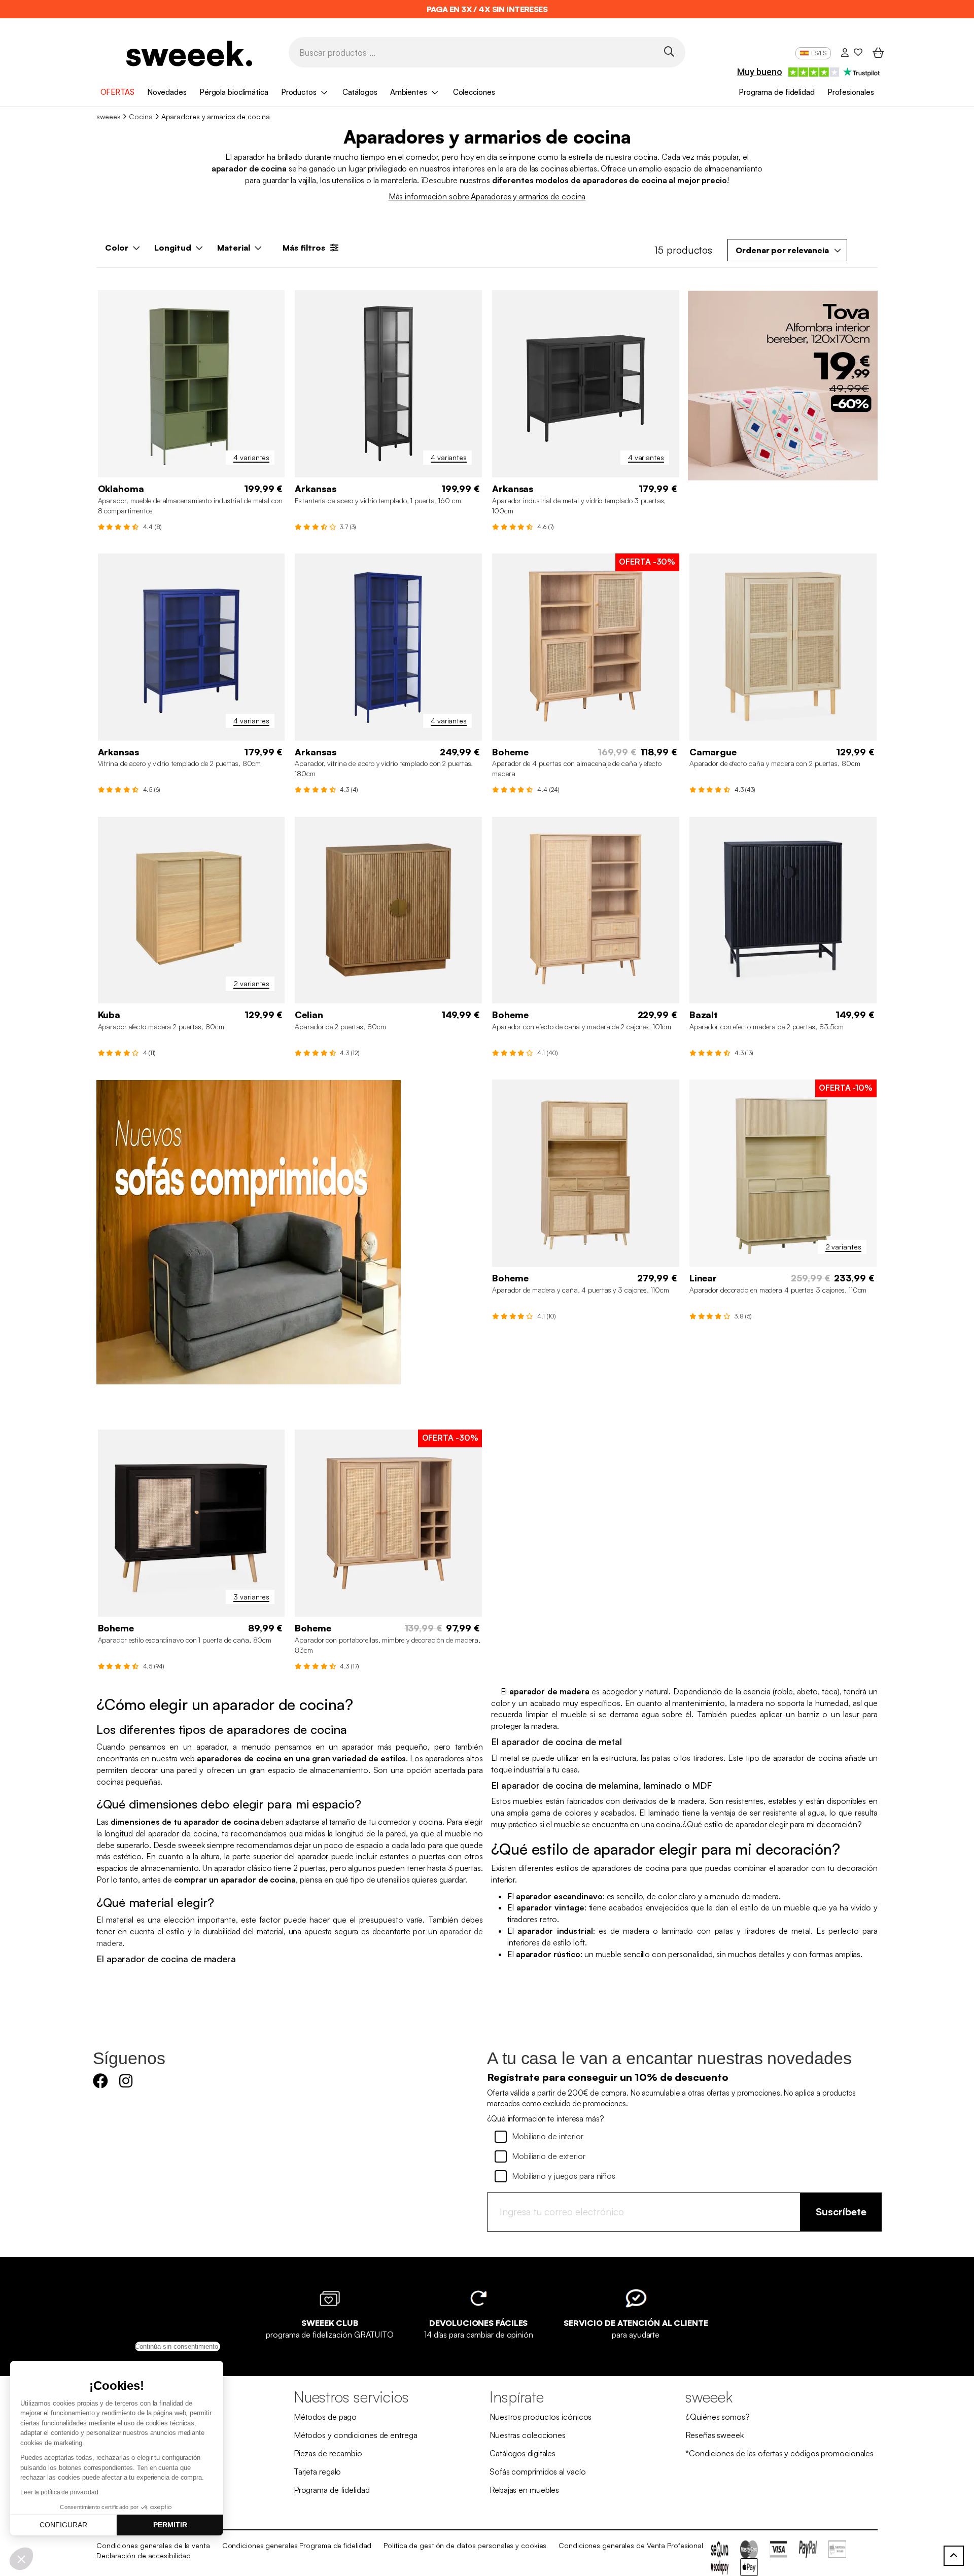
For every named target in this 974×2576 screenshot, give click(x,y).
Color (117, 248)
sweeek (108, 116)
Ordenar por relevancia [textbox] (782, 250)
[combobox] (787, 250)
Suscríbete (841, 2212)
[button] (21, 2559)
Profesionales (851, 92)
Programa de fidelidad (777, 92)
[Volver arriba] (954, 2556)
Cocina (141, 116)
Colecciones (474, 92)
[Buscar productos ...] (669, 51)
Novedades (167, 92)
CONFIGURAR (63, 2525)
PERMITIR (170, 2525)
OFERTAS (117, 92)
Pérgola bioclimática (234, 92)
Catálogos (360, 92)
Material (234, 248)
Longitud (173, 248)
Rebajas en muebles (524, 2490)
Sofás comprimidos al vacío (537, 2471)
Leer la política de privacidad (59, 2492)
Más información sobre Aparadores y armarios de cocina (487, 196)
